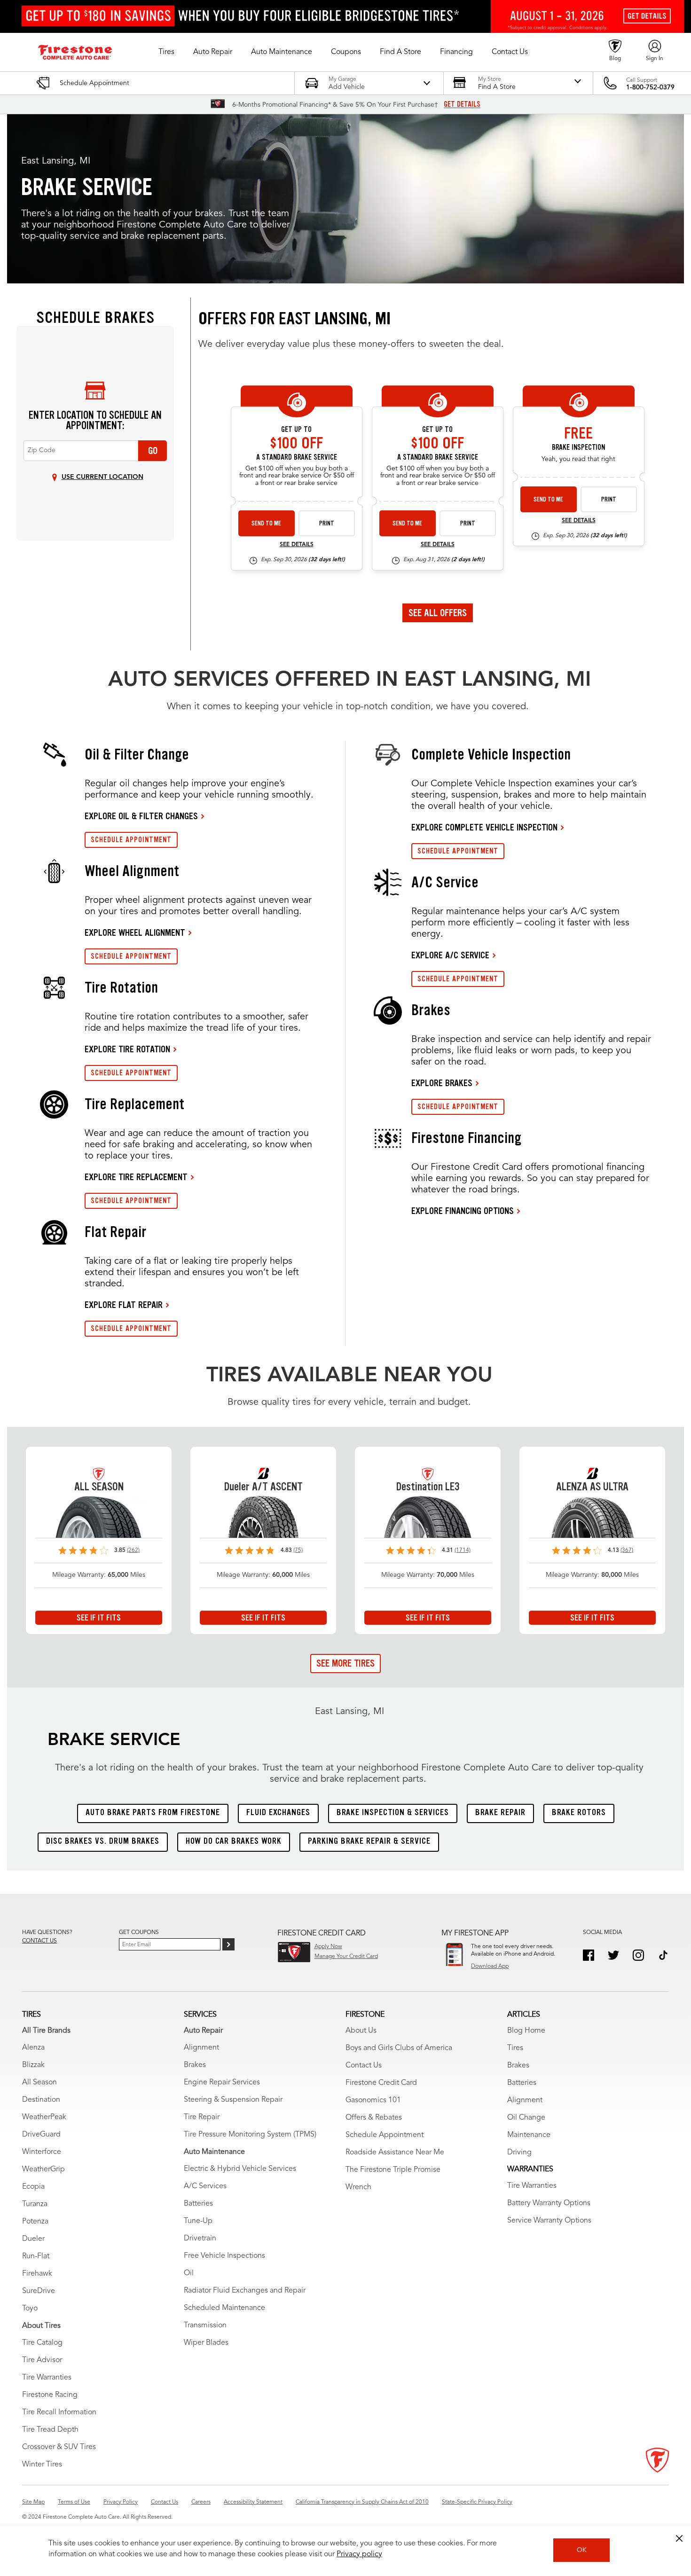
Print (327, 523)
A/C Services (205, 2186)
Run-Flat (36, 2256)
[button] (166, 52)
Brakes (195, 2065)
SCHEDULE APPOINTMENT (131, 840)
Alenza (33, 2048)
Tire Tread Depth (50, 2430)
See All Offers (438, 613)
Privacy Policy (121, 2502)
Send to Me (266, 523)
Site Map (33, 2502)
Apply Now (328, 1947)
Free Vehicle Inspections (224, 2256)
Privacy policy (359, 2554)
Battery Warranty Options (549, 2203)
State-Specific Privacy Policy (477, 2502)
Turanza (35, 2204)
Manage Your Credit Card (346, 1957)
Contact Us (364, 2066)
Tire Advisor (42, 2360)
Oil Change (526, 2118)
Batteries (198, 2204)
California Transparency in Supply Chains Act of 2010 (362, 2502)
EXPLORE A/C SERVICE (450, 955)
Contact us (39, 1941)
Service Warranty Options (549, 2221)
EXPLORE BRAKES (442, 1083)
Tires (515, 2048)
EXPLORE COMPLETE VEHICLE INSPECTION (484, 827)
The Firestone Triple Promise (393, 2170)
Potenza (35, 2222)
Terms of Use (74, 2502)
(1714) (463, 1550)
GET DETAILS (462, 104)
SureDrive (39, 2291)
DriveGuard (41, 2135)
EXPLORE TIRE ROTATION (127, 1049)
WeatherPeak (44, 2117)
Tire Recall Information (59, 2412)
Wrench (358, 2187)
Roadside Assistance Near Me (395, 2153)
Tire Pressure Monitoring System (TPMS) (250, 2135)
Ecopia (33, 2187)
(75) (298, 1550)
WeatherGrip (43, 2169)
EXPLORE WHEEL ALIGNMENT (135, 932)
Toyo (30, 2309)
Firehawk (37, 2274)
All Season (39, 2083)
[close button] (679, 2538)
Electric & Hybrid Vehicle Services (240, 2169)
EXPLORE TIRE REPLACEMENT (136, 1177)
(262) (133, 1550)
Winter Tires (42, 2465)
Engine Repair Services (222, 2083)
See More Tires (345, 1663)
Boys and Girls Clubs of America (399, 2048)
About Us (361, 2031)
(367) (627, 1550)
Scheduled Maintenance (224, 2308)
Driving (519, 2153)
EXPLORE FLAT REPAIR (124, 1305)
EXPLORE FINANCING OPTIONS (463, 1211)
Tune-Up (198, 2221)
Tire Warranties (47, 2378)
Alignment (201, 2048)
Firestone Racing (50, 2395)
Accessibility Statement (253, 2502)
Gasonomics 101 (373, 2100)
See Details (297, 545)
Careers (201, 2502)
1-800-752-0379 (650, 87)
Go (153, 451)
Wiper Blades (206, 2343)
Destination (41, 2100)
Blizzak (33, 2065)
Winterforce (42, 2152)
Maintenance (529, 2135)
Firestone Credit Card (381, 2083)
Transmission (205, 2325)
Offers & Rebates (374, 2118)
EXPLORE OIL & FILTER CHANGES (141, 816)
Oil (189, 2273)
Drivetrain (200, 2239)
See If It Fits (99, 1618)
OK (582, 2550)
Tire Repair (202, 2117)
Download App (490, 1966)
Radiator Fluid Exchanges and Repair (245, 2291)
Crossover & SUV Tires (59, 2447)
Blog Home (526, 2031)
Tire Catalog (42, 2343)
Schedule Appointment (385, 2135)
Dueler (33, 2239)
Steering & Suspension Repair (233, 2100)
